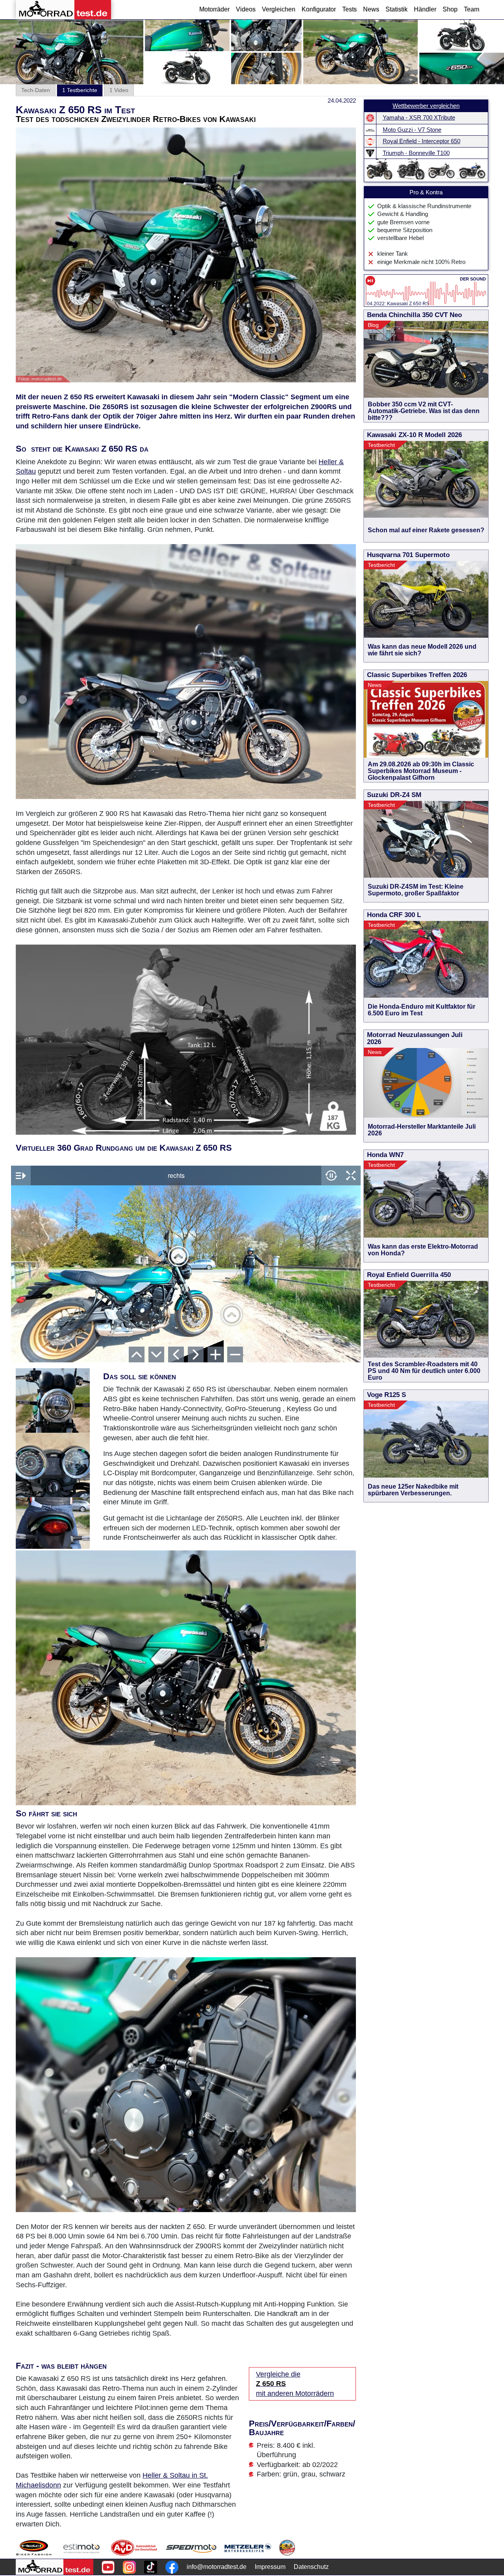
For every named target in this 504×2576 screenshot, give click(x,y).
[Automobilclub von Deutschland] (134, 2548)
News (371, 9)
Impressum (270, 2567)
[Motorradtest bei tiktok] (151, 2567)
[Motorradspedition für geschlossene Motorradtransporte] (191, 2548)
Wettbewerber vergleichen (426, 106)
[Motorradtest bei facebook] (172, 2567)
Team (472, 9)
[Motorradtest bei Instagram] (129, 2567)
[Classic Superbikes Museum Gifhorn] (287, 2548)
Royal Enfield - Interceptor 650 (422, 141)
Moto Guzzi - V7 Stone (412, 130)
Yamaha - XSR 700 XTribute (419, 118)
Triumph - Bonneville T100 (416, 153)
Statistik (397, 9)
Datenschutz (311, 2567)
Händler (425, 9)
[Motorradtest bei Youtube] (108, 2567)
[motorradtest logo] (55, 2567)
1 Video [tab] (119, 90)
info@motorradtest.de (217, 2567)
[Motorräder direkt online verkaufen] (82, 2548)
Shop (450, 9)
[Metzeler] (248, 2548)
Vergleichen (279, 9)
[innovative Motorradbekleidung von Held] (34, 2548)
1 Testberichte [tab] (80, 90)
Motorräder (214, 9)
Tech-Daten (36, 90)
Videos (246, 9)
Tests (349, 9)
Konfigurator (319, 9)
